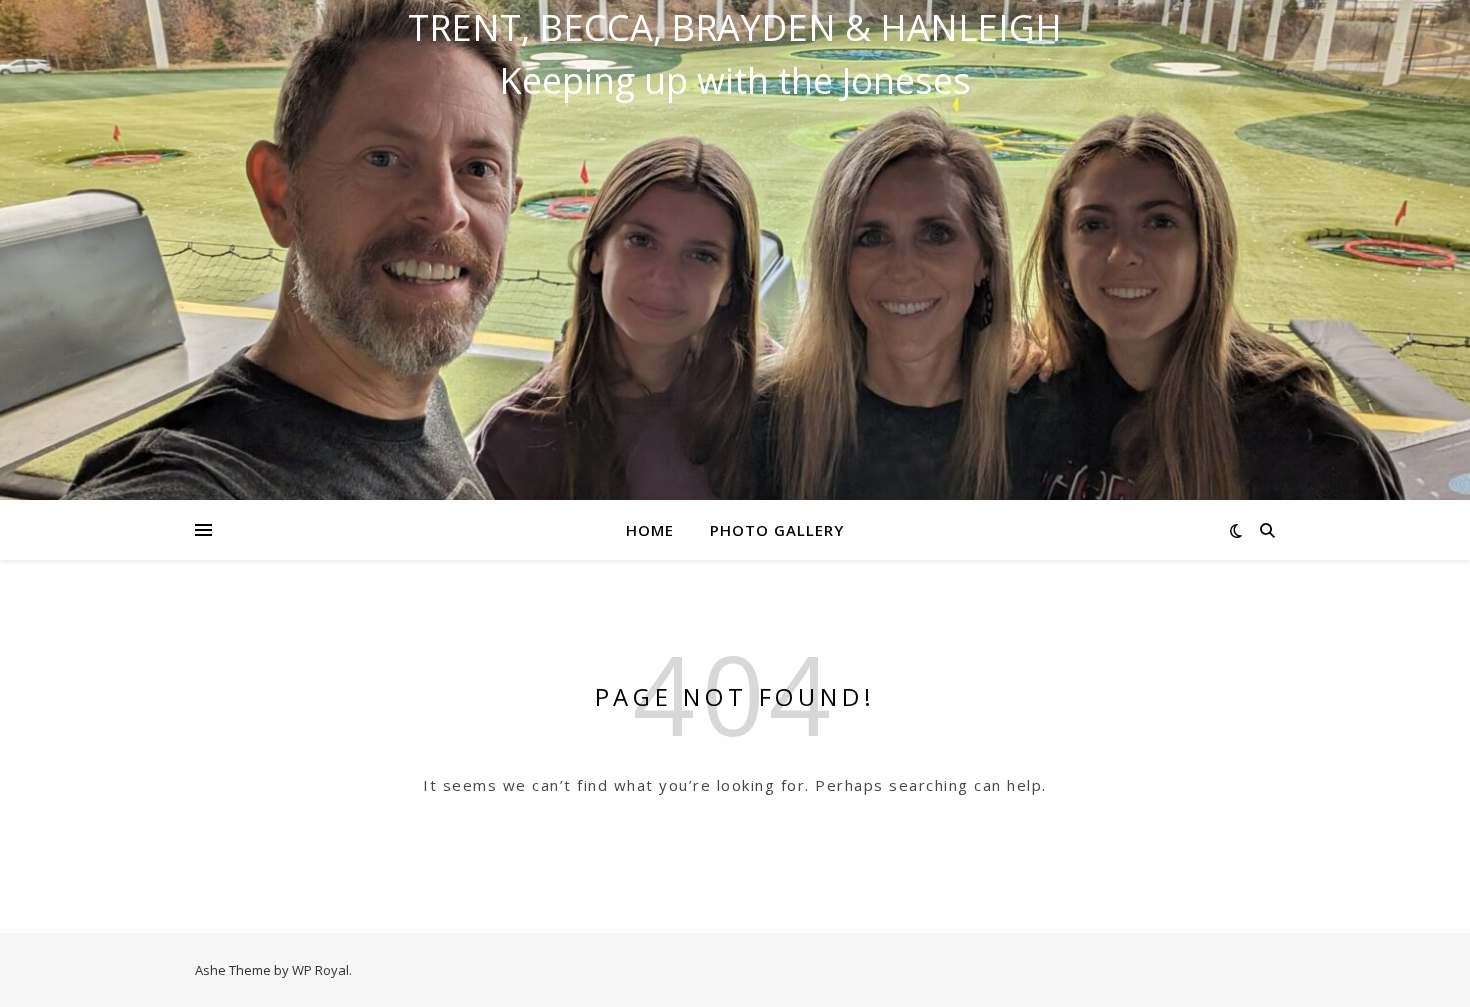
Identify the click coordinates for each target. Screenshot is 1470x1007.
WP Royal (320, 970)
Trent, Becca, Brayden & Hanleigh (735, 28)
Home (650, 530)
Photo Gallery (777, 530)
